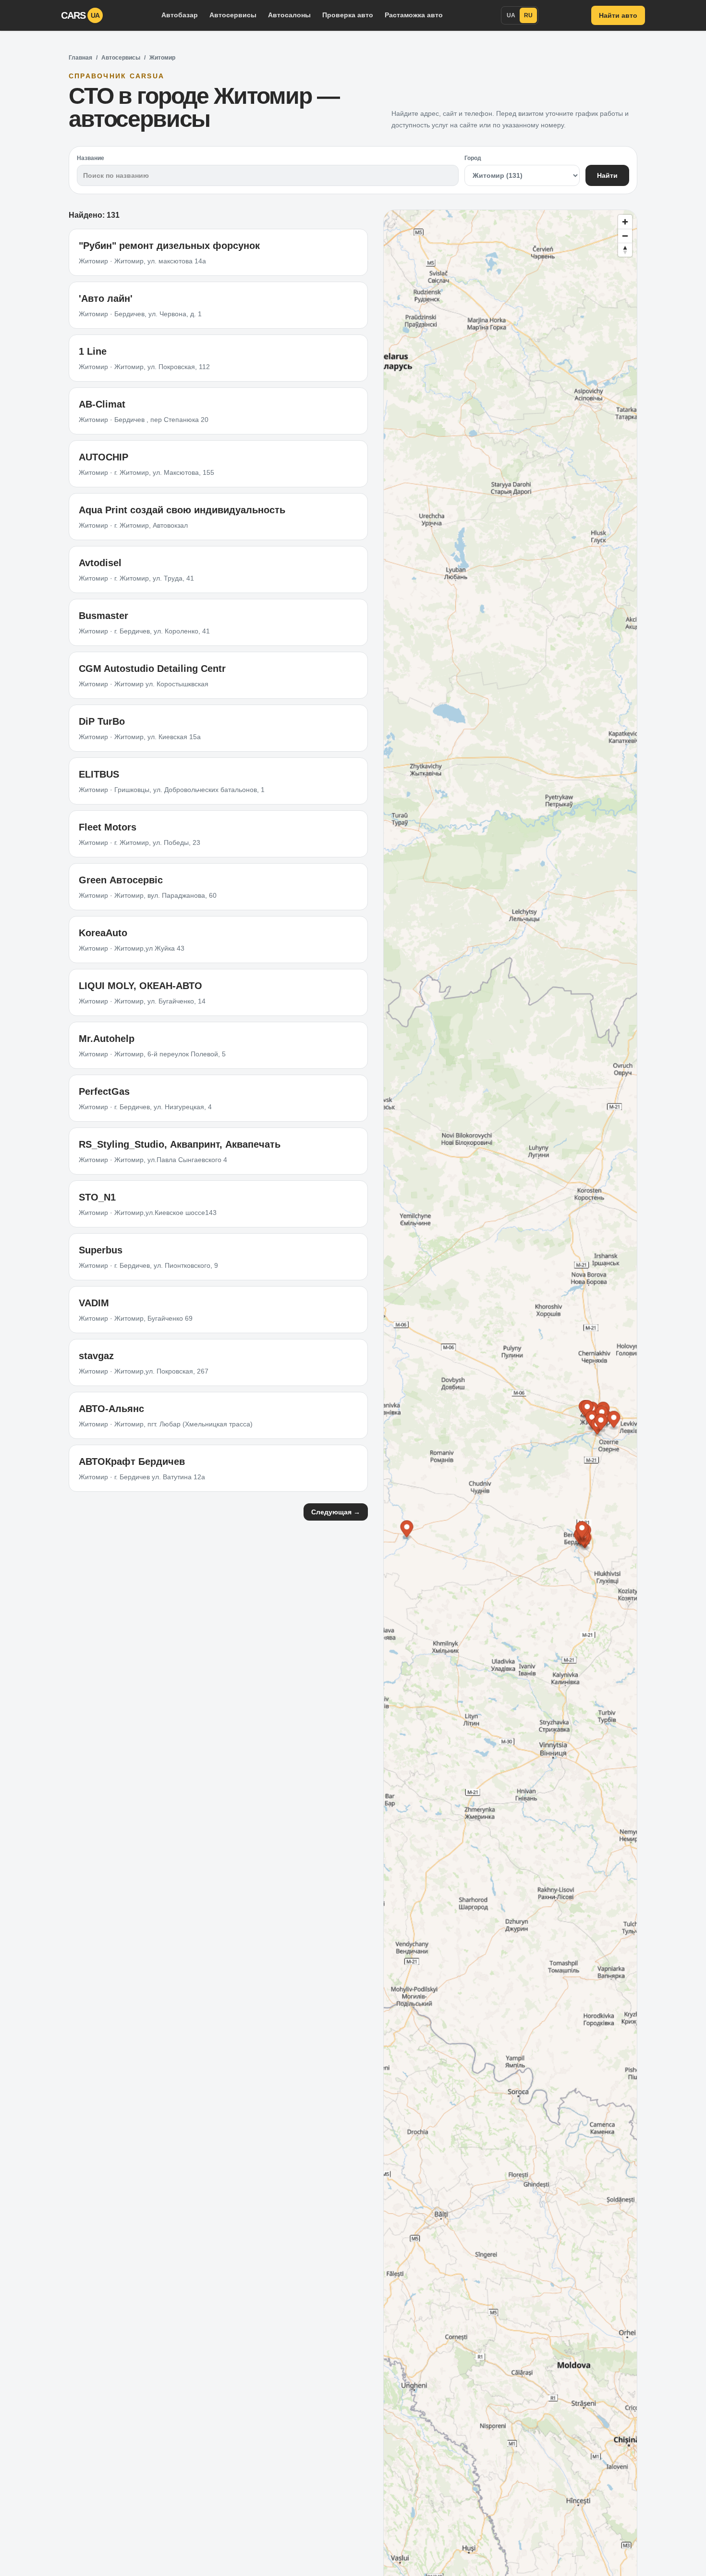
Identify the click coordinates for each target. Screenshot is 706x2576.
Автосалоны (289, 15)
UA (511, 15)
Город (473, 158)
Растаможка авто (414, 15)
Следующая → (336, 1512)
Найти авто (618, 15)
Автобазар (180, 15)
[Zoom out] (625, 236)
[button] (587, 1410)
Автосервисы (233, 15)
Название (91, 158)
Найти (607, 175)
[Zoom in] (625, 222)
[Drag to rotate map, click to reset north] (625, 250)
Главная (80, 58)
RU (528, 15)
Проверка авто (348, 15)
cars (80, 15)
